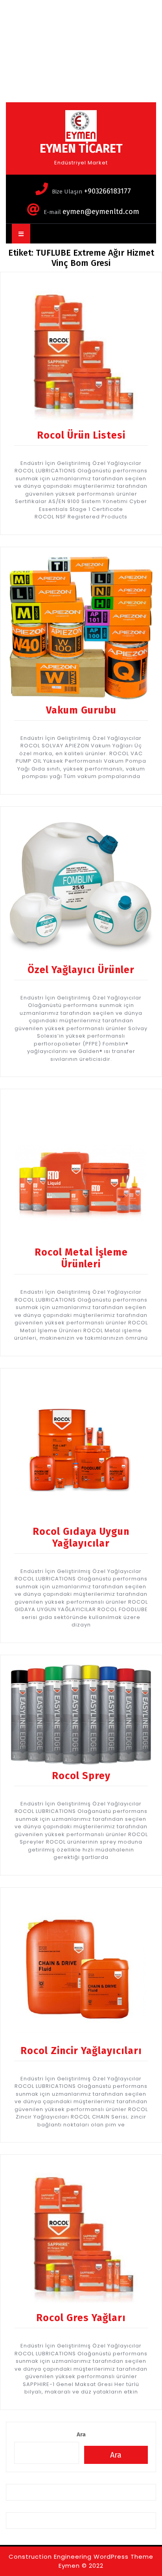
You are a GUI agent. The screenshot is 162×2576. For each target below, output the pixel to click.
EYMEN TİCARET (81, 149)
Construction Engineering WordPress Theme (81, 2557)
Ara (81, 2434)
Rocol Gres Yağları (81, 2318)
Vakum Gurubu (81, 710)
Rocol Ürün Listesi (81, 435)
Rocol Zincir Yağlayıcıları (81, 2051)
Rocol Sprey (81, 1776)
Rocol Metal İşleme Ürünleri (81, 1258)
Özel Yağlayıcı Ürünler (81, 970)
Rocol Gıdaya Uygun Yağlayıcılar (81, 1538)
